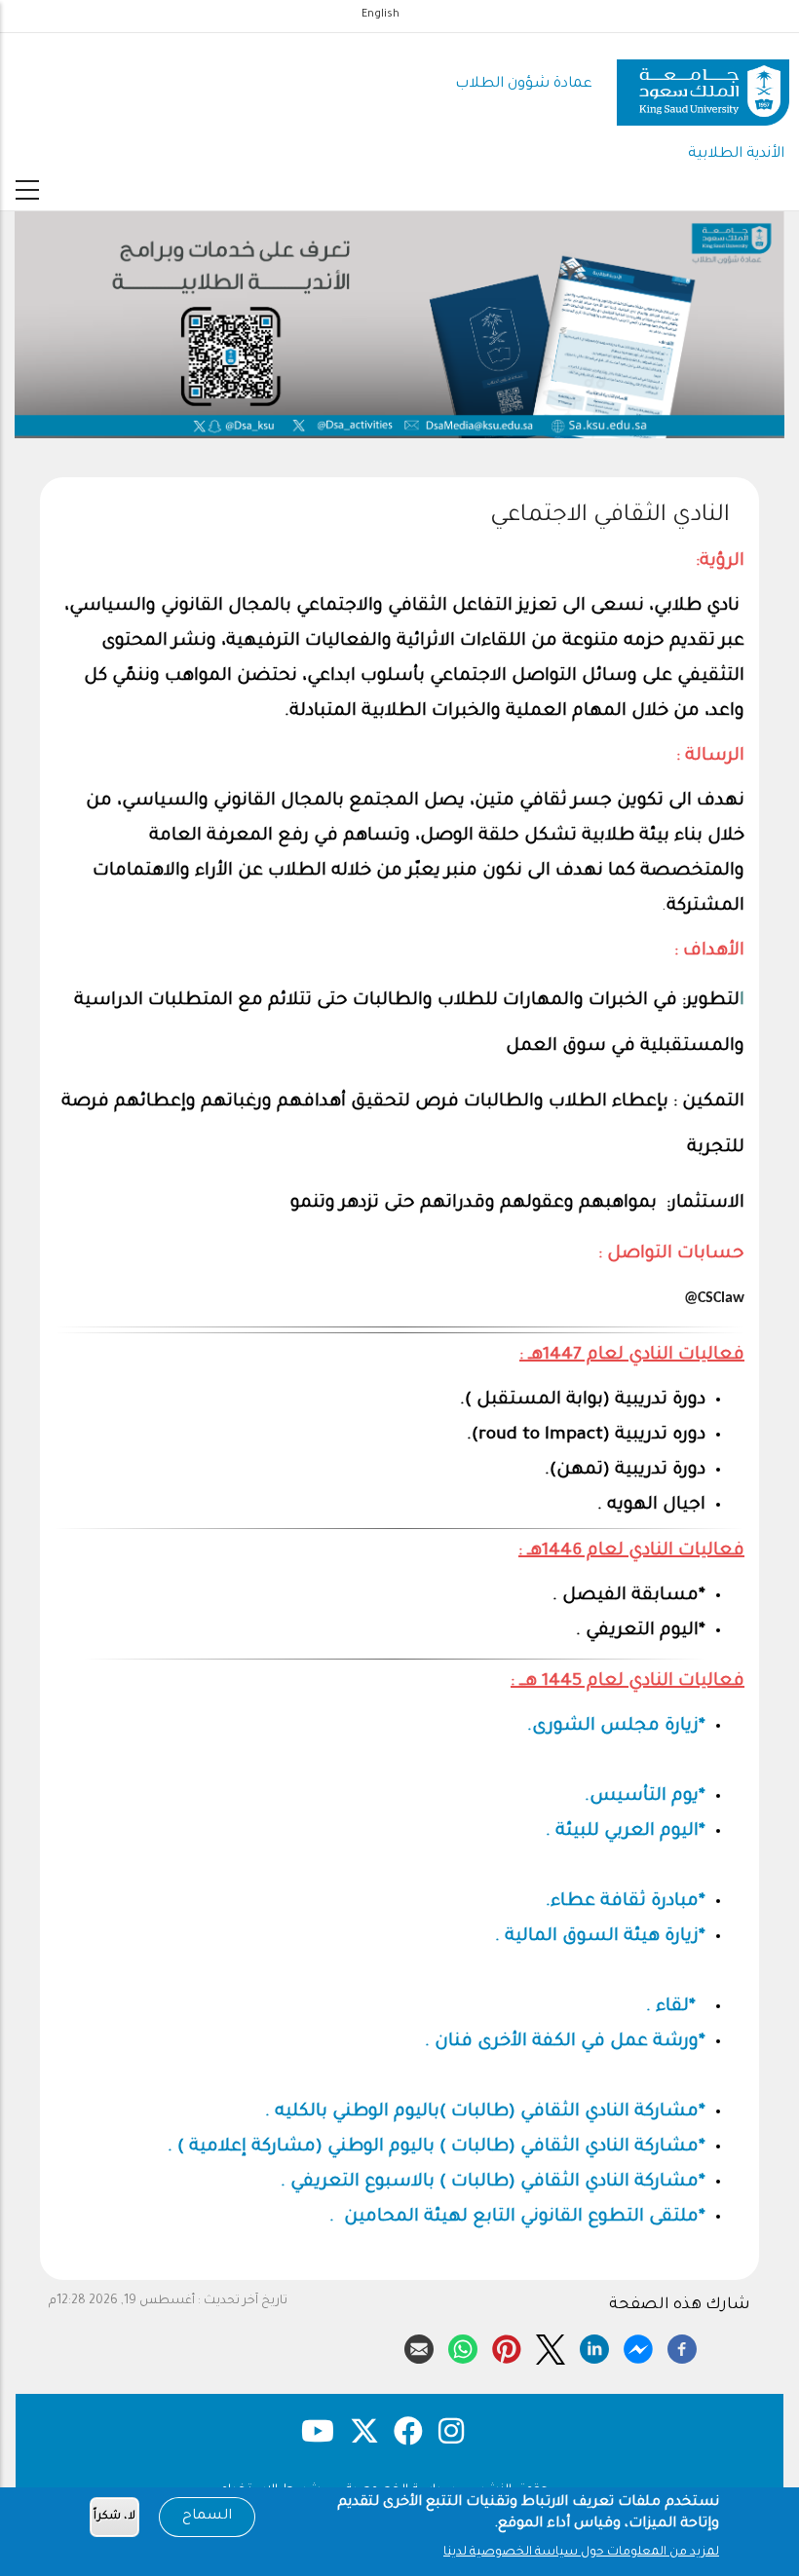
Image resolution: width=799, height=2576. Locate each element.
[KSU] (703, 85)
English (380, 15)
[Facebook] (682, 2346)
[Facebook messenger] (638, 2346)
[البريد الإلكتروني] (419, 2346)
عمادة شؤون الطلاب (524, 84)
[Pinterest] (507, 2346)
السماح (207, 2517)
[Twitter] (551, 2346)
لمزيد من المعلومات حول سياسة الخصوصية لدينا (581, 2553)
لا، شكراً (114, 2517)
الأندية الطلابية (736, 154)
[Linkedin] (594, 2346)
